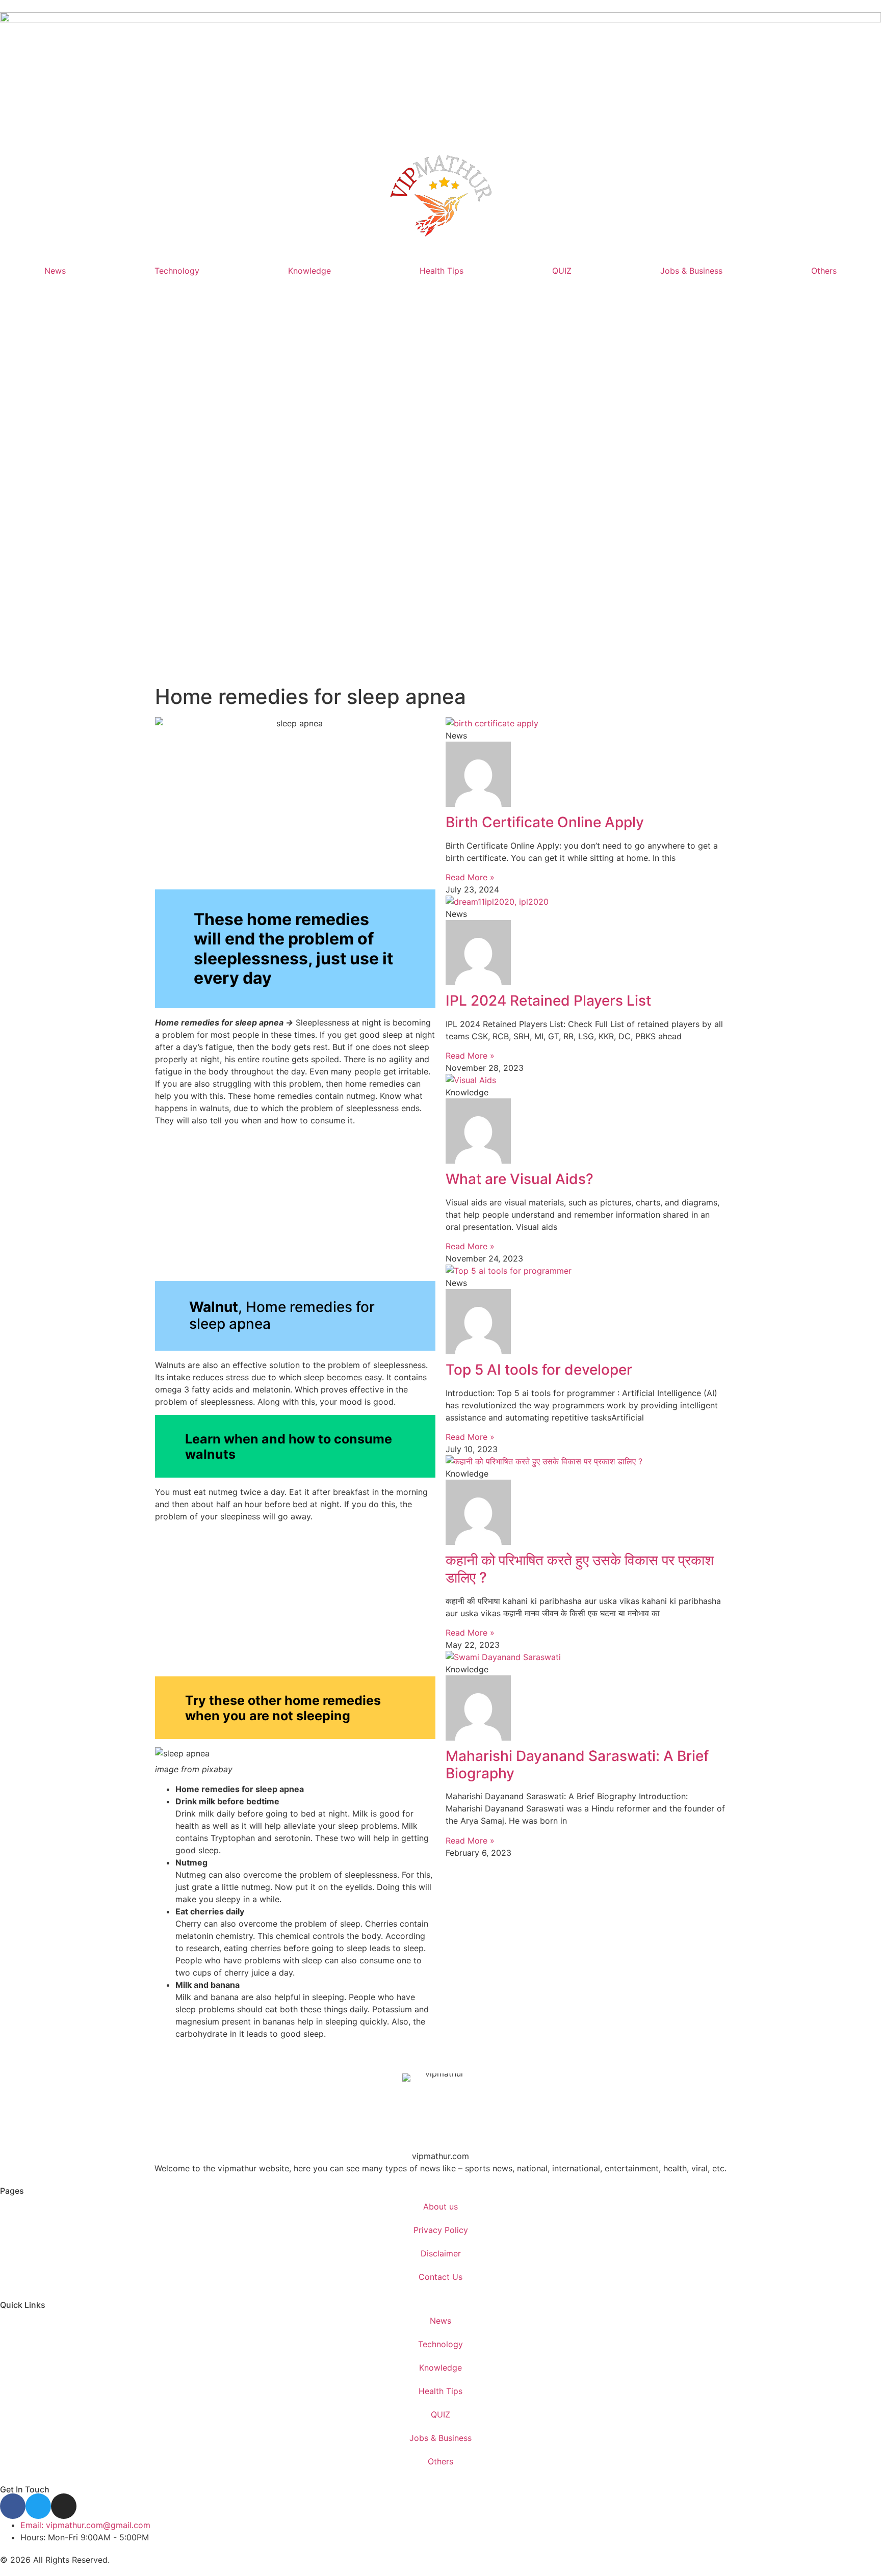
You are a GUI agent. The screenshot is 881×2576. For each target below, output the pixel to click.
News (55, 271)
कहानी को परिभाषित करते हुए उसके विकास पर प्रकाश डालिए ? (580, 1569)
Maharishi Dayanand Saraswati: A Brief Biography (577, 1765)
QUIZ (562, 271)
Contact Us (440, 2277)
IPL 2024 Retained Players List (548, 1001)
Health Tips (442, 271)
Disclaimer (441, 2253)
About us (440, 2206)
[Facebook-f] (13, 2506)
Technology (177, 271)
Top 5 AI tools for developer (539, 1370)
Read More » (470, 877)
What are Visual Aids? (520, 1179)
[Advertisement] (440, 488)
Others (824, 271)
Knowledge (309, 271)
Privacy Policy (441, 2230)
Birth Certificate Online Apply (545, 822)
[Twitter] (38, 2506)
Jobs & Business (691, 271)
